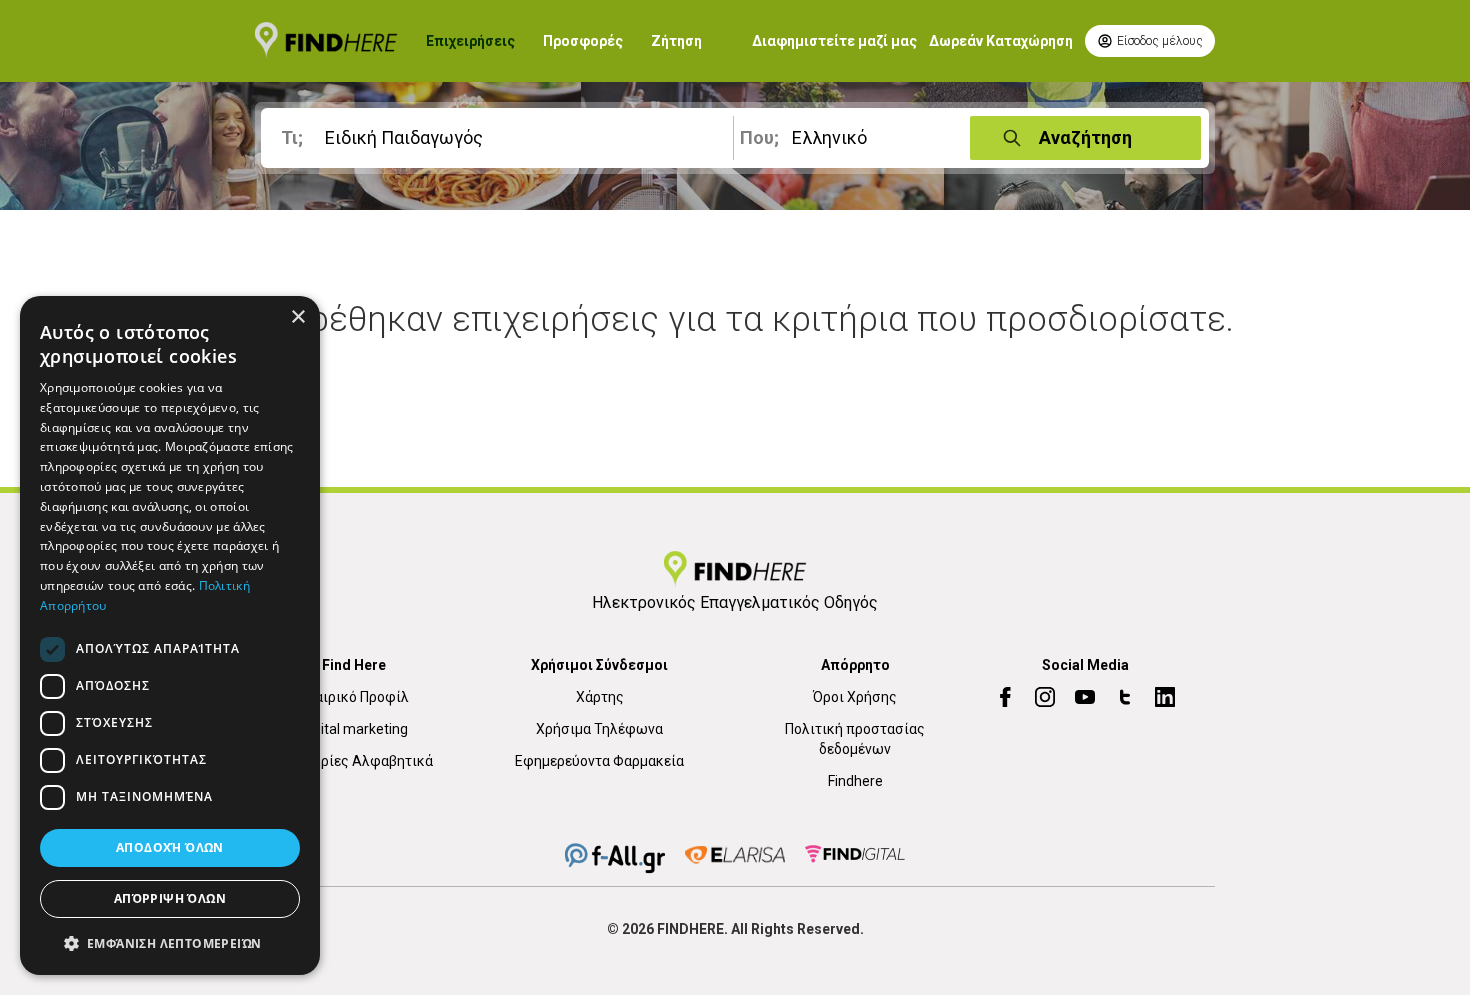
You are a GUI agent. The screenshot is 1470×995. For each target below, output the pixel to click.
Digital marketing (354, 729)
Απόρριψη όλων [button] (170, 898)
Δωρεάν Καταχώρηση (1001, 41)
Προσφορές (583, 41)
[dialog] (170, 635)
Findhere (855, 781)
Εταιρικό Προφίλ (354, 697)
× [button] (297, 317)
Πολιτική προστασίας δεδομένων (855, 739)
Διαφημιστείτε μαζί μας (834, 41)
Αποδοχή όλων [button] (170, 847)
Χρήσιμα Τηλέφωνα (599, 729)
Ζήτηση (676, 41)
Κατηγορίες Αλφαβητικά (354, 761)
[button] (170, 943)
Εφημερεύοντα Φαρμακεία (599, 761)
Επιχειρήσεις (470, 41)
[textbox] (501, 138)
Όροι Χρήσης (855, 697)
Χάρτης (600, 697)
